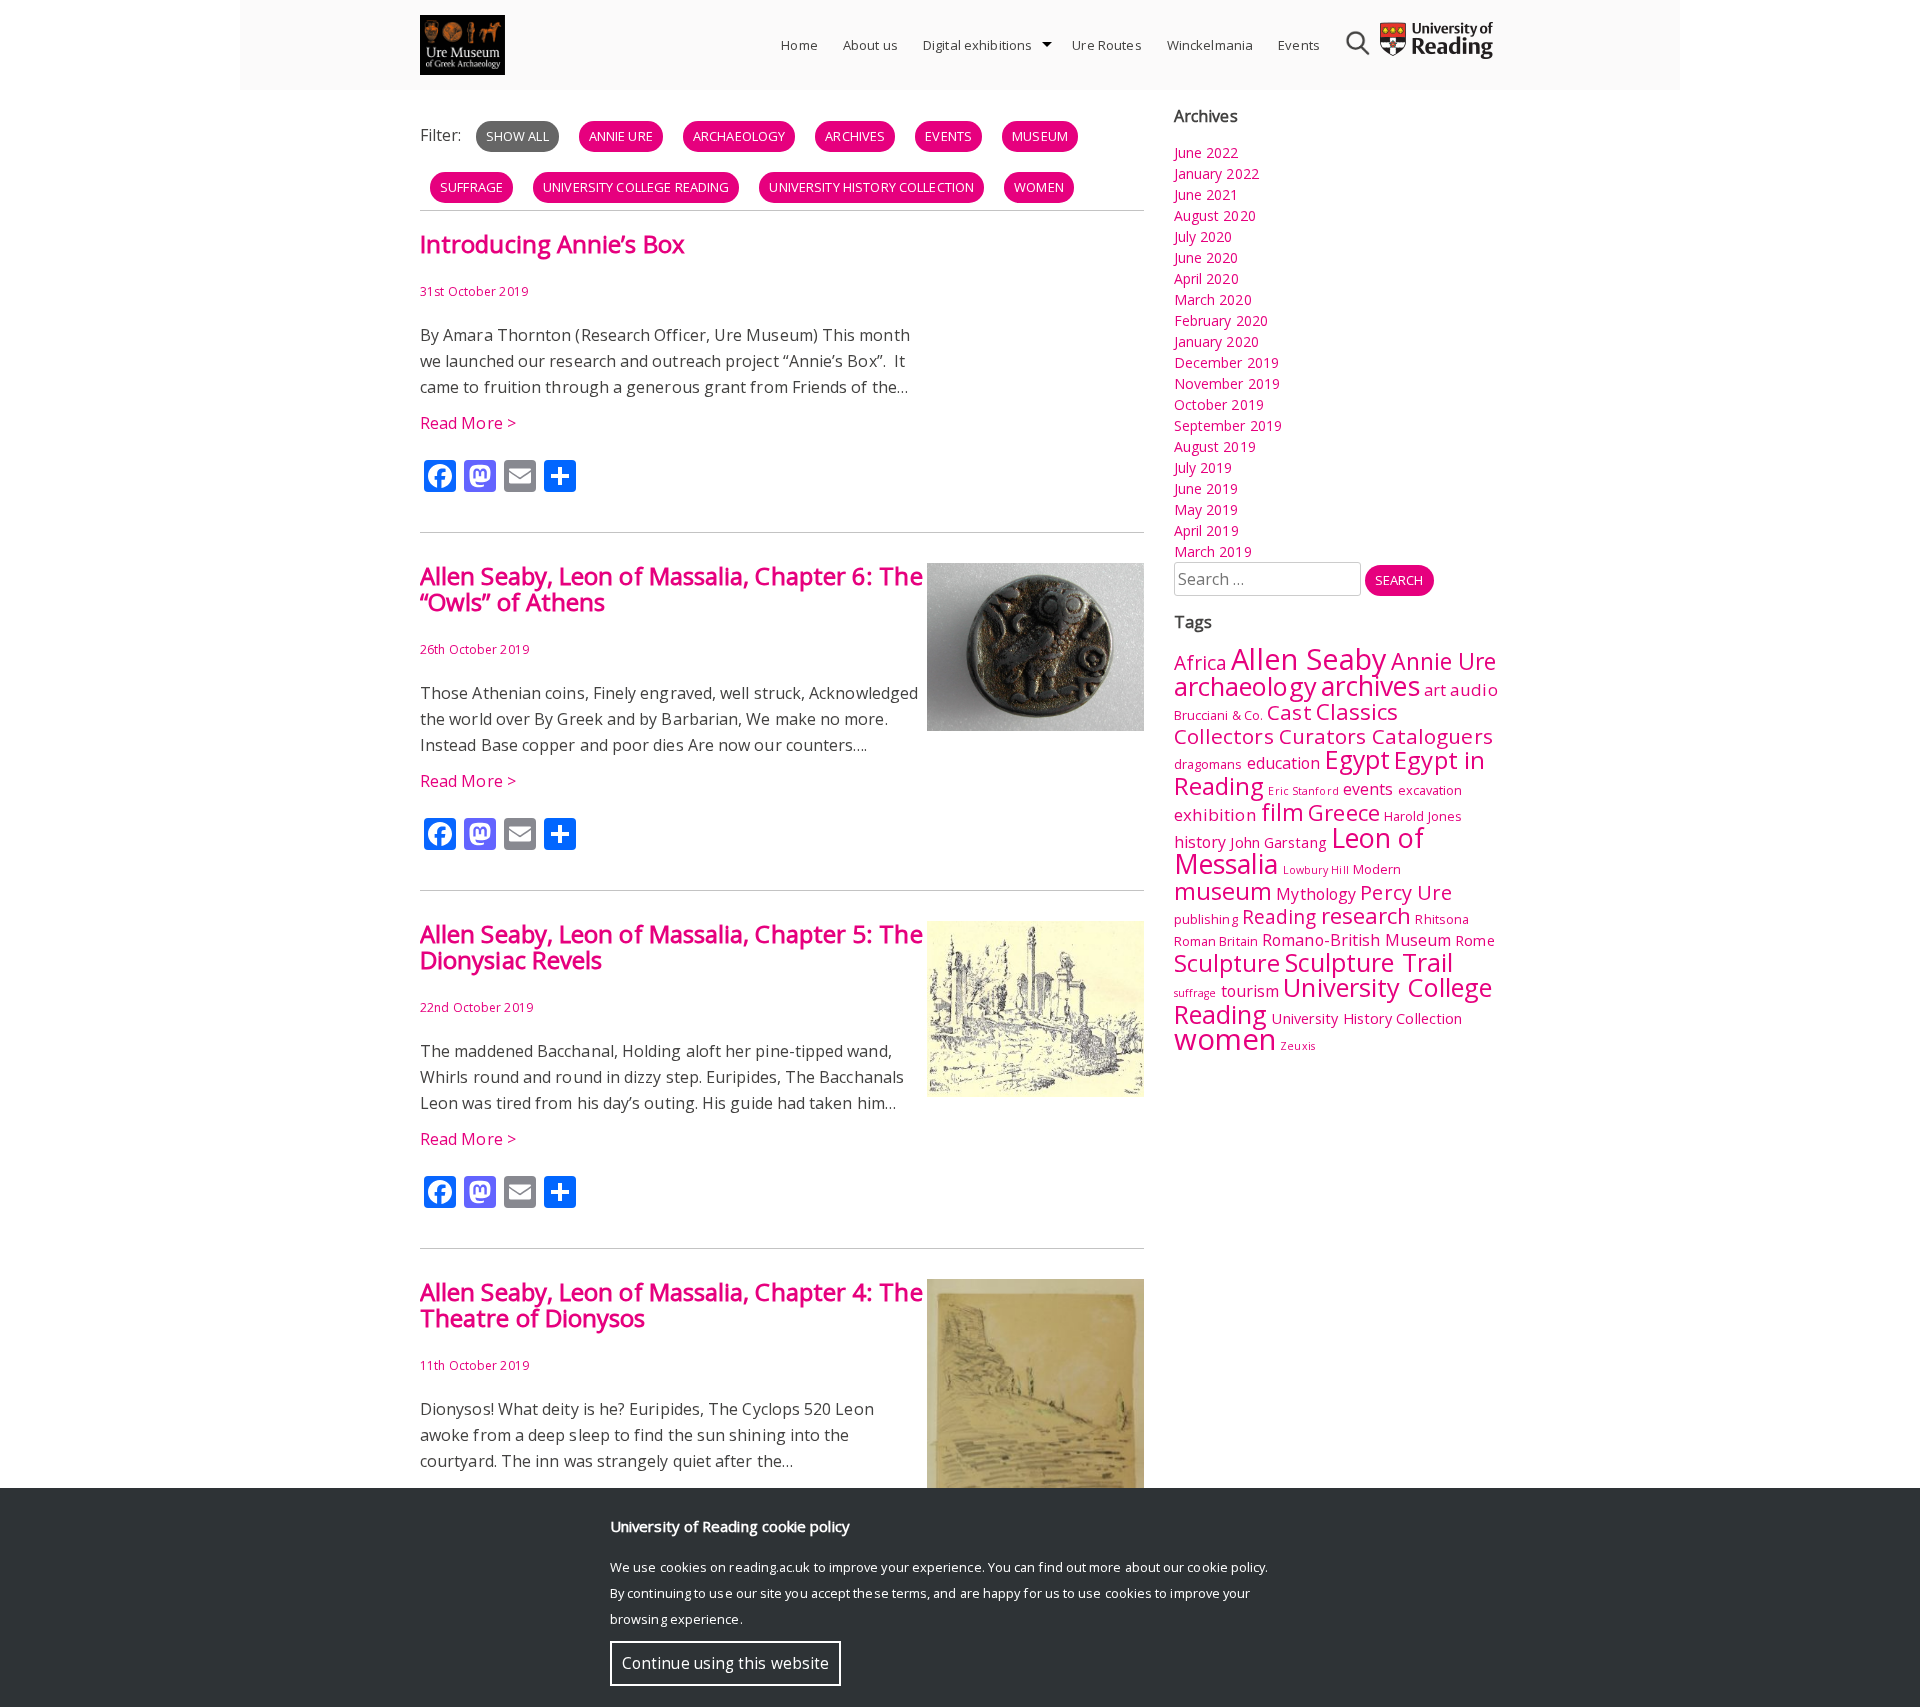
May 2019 (1206, 509)
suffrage (471, 187)
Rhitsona (1442, 919)
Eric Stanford (1303, 791)
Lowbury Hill (1316, 870)
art (1435, 690)
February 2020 (1221, 320)
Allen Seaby (1308, 658)
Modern (1377, 869)
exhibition (1215, 814)
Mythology (1316, 894)
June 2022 (1206, 152)
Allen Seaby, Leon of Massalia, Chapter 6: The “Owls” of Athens (671, 588)
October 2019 (1219, 404)
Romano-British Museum (1356, 940)
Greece (1344, 812)
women (1039, 187)
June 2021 (1206, 194)
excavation (1430, 790)
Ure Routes (1106, 45)
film (1282, 812)
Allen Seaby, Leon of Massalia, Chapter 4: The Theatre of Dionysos (671, 1304)
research (1366, 915)
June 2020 (1206, 257)
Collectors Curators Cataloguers (1333, 736)
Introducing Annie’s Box (552, 243)
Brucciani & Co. (1219, 715)
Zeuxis (1297, 1046)
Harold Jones (1423, 816)
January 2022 (1216, 173)
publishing (1206, 919)
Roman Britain (1216, 941)
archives (855, 136)
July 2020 (1203, 236)
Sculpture (1227, 963)
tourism (1250, 991)
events (948, 136)
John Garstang (1278, 842)
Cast (1289, 712)
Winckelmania (1210, 45)
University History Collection (871, 187)
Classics (1357, 711)
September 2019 (1228, 425)
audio (1474, 689)
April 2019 (1206, 530)
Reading (1279, 917)
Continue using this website (725, 1663)
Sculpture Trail (1369, 962)
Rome (1474, 940)
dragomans (1208, 764)
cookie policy (1226, 1567)
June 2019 (1206, 488)
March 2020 (1213, 299)
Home (799, 45)
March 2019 (1213, 551)
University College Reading (636, 187)
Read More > (468, 423)
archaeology (739, 136)
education (1284, 763)
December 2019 (1226, 362)
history (1200, 842)
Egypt (1358, 759)
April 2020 (1206, 278)
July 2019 (1203, 467)
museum (1040, 136)
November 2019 (1227, 383)
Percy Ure (1406, 892)
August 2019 (1215, 446)
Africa (1201, 663)
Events (1299, 45)
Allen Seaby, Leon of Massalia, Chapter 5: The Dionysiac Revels (671, 946)
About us (870, 45)
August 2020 (1215, 215)
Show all (517, 136)
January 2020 (1216, 341)
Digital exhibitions (977, 45)
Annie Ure (621, 136)
